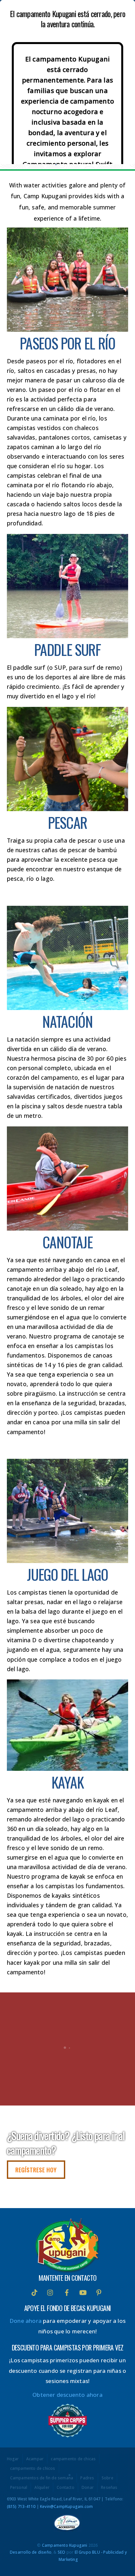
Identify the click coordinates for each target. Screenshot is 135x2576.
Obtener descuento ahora (67, 2395)
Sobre (107, 2478)
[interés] (99, 2292)
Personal (19, 2488)
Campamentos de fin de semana (42, 2478)
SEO (62, 2552)
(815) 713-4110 (21, 2506)
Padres (87, 2478)
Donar (88, 2488)
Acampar (35, 2459)
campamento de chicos (33, 2468)
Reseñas (109, 2488)
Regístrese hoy (36, 2170)
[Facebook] (67, 2292)
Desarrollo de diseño (31, 2552)
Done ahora (26, 2321)
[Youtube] (83, 2292)
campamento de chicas (73, 2459)
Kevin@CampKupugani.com (66, 2506)
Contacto (66, 2488)
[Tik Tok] (34, 2292)
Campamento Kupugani (65, 2545)
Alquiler (42, 2488)
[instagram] (50, 2292)
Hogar (13, 2459)
